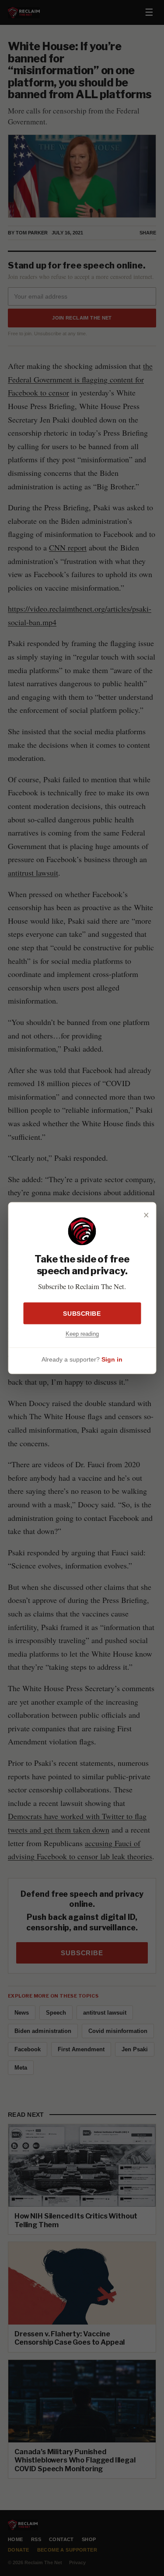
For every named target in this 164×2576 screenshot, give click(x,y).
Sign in (112, 1359)
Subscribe (82, 1313)
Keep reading (82, 1333)
